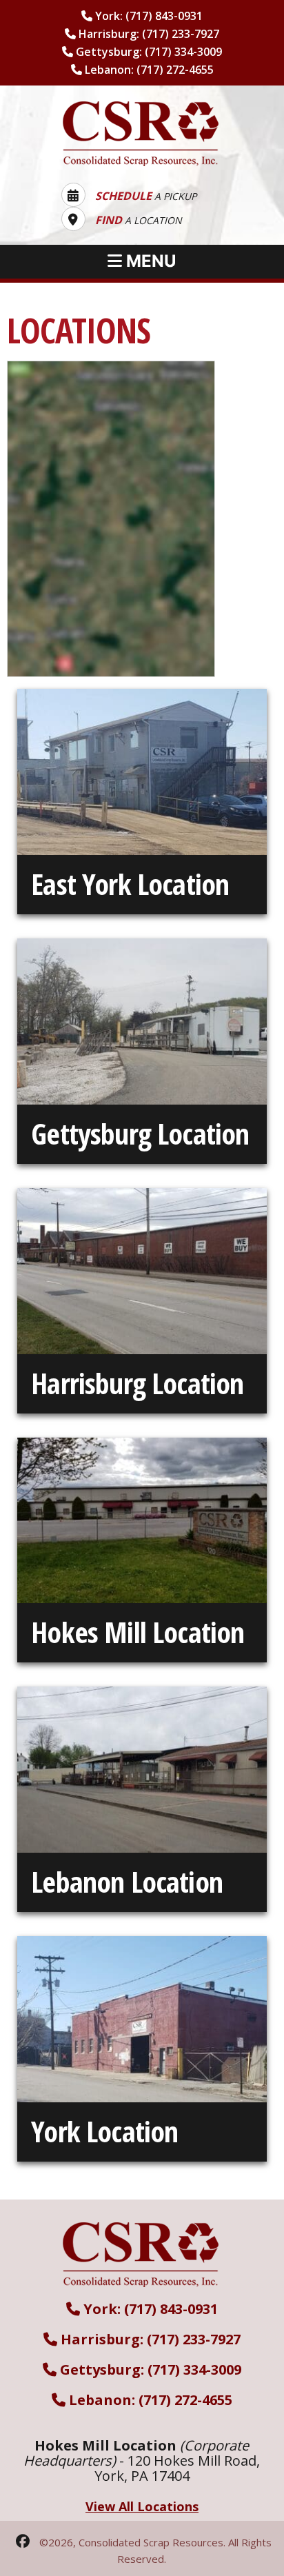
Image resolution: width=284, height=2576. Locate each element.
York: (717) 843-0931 (148, 16)
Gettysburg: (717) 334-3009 (148, 52)
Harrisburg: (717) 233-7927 (148, 34)
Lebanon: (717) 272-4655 (148, 70)
